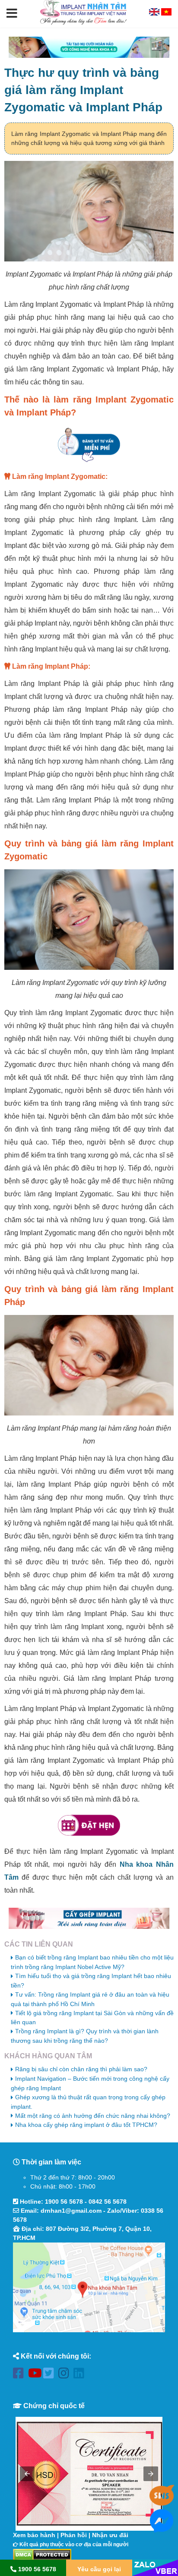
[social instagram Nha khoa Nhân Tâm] (66, 2375)
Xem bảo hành (34, 2535)
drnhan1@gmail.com (71, 2211)
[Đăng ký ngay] (89, 445)
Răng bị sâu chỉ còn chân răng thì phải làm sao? (81, 2069)
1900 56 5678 (64, 2202)
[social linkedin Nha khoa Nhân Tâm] (81, 2375)
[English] (155, 13)
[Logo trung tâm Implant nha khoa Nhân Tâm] (83, 23)
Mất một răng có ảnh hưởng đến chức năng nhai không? (93, 2116)
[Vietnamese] (166, 13)
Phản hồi (74, 2535)
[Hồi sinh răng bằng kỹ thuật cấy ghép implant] (89, 1918)
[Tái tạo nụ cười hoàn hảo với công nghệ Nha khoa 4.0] (89, 47)
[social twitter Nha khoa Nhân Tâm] (51, 2375)
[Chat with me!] (162, 2502)
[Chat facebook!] (162, 2528)
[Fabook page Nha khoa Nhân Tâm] (21, 2375)
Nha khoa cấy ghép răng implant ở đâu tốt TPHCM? (86, 2125)
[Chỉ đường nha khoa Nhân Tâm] (89, 2287)
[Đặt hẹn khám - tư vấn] (89, 1826)
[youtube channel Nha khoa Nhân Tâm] (36, 2375)
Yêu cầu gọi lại (99, 2569)
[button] (12, 14)
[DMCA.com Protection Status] (42, 2554)
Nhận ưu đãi (110, 2535)
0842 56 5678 (108, 2202)
